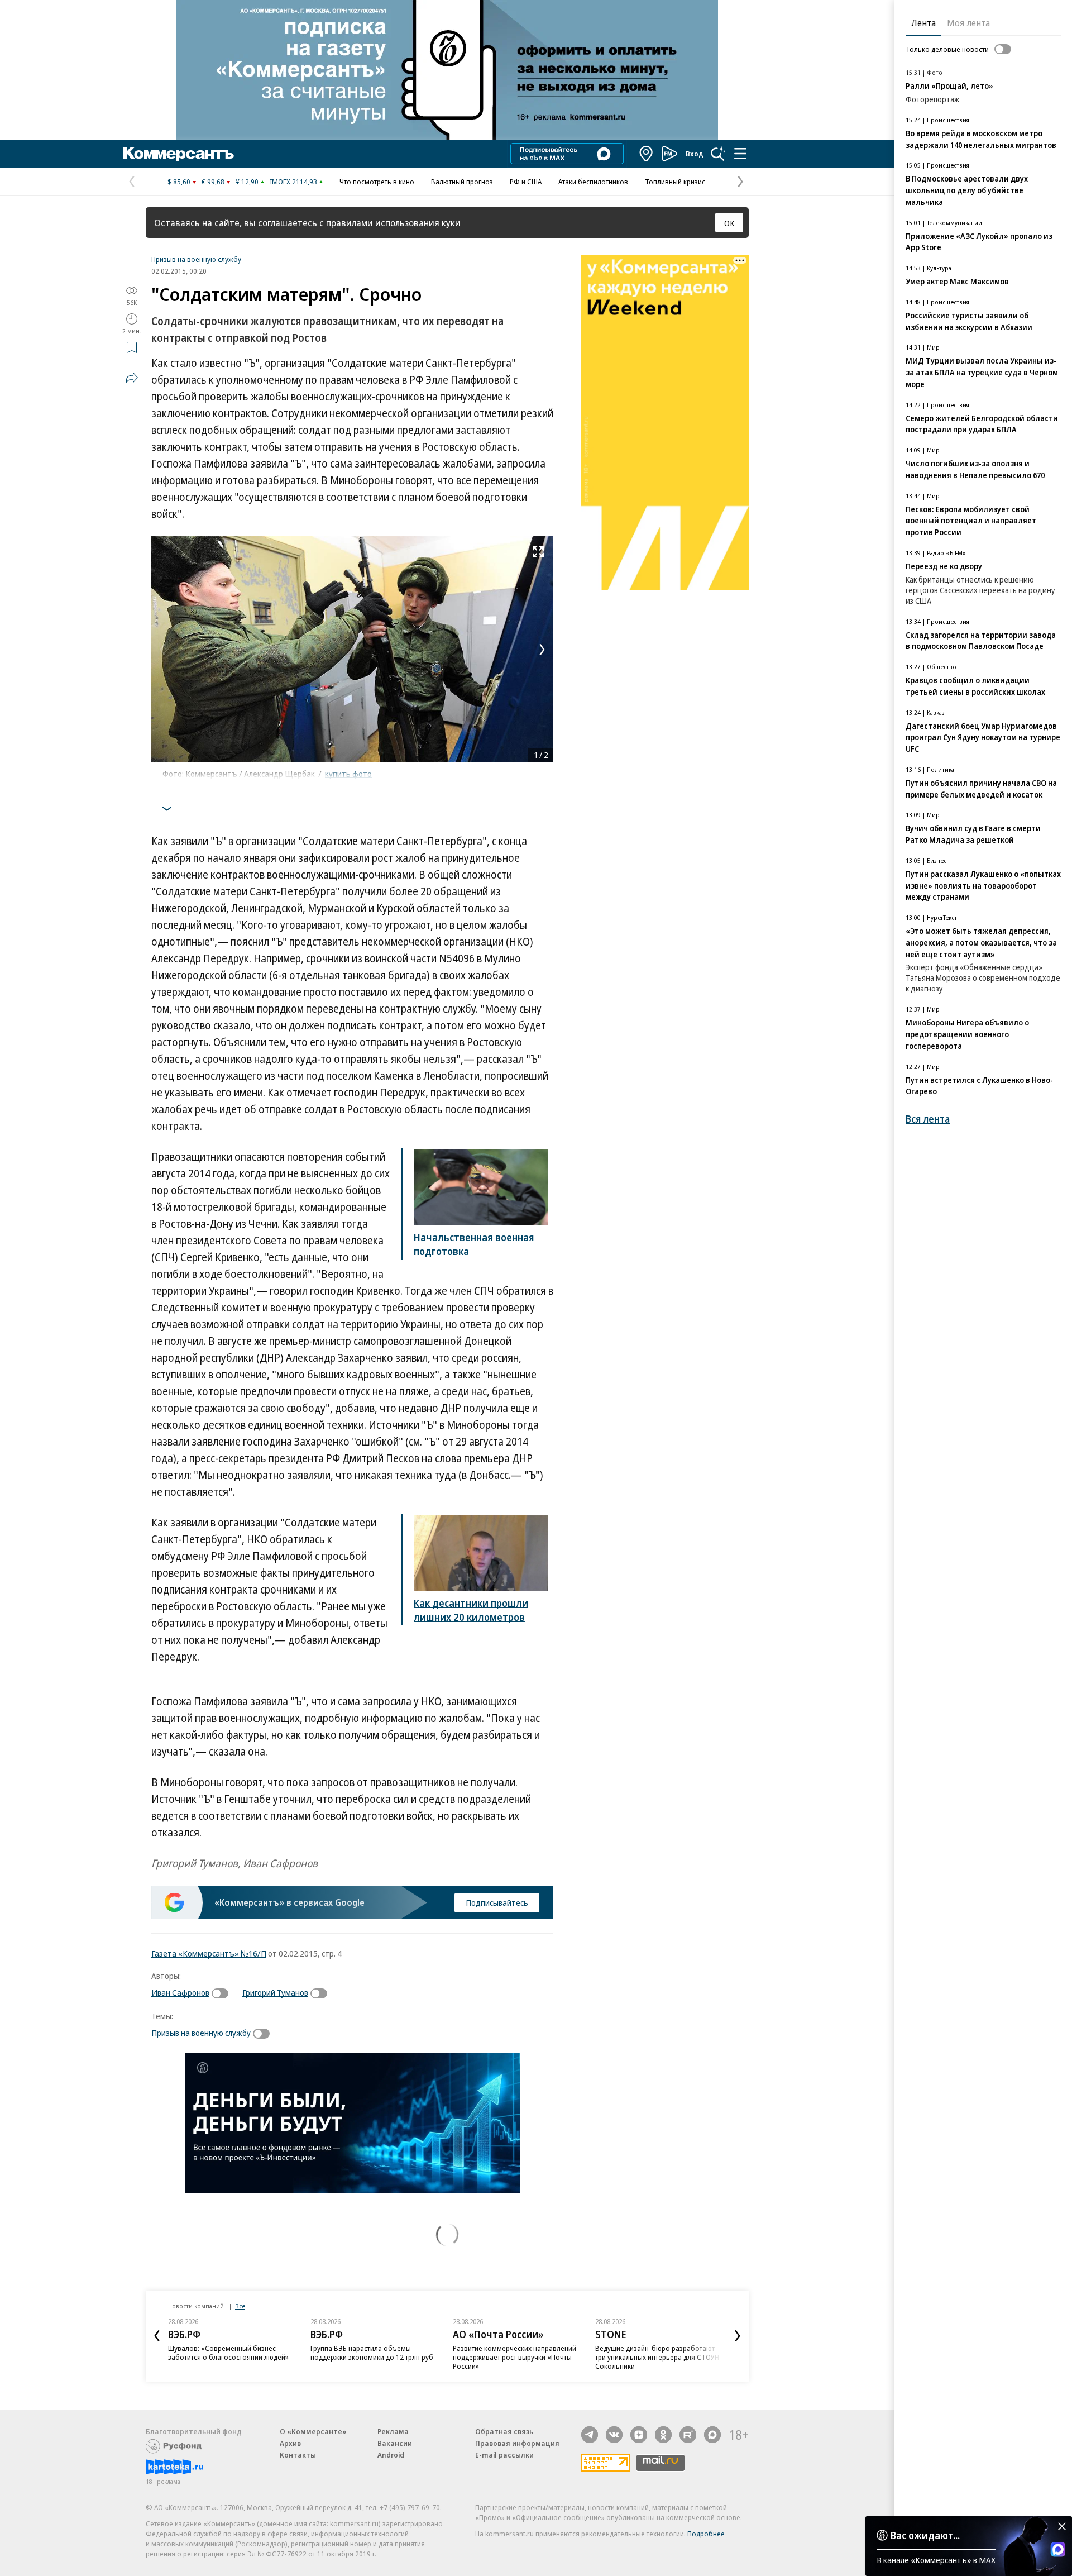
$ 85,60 (179, 182)
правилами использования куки (393, 223)
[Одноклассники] (663, 2435)
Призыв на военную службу (196, 259)
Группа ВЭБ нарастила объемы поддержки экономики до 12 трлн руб (372, 2353)
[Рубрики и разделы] (740, 154)
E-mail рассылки (504, 2455)
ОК (729, 223)
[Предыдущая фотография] (162, 650)
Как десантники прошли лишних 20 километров (471, 1610)
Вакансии (395, 2443)
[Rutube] (688, 2435)
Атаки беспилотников (593, 182)
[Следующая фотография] (542, 650)
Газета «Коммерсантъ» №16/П (209, 1953)
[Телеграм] (590, 2435)
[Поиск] (718, 154)
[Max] (712, 2435)
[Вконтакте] (614, 2435)
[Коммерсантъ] (179, 154)
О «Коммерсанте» (313, 2431)
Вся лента (928, 1119)
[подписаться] (223, 1993)
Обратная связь (504, 2431)
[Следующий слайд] (738, 2336)
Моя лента (968, 23)
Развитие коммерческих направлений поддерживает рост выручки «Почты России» (515, 2357)
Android (391, 2455)
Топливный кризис (675, 182)
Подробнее (706, 2534)
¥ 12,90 (247, 182)
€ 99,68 (213, 182)
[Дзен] (639, 2435)
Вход (695, 154)
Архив (290, 2443)
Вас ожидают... (925, 2535)
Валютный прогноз (462, 182)
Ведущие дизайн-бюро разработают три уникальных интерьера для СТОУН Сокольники (657, 2357)
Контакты (298, 2455)
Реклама (393, 2431)
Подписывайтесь (497, 1902)
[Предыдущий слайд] (157, 2336)
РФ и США (526, 182)
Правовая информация (517, 2443)
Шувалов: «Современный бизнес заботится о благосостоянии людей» (228, 2353)
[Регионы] (647, 154)
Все (240, 2306)
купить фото (348, 774)
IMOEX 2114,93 (293, 182)
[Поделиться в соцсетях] (132, 378)
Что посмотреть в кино (377, 182)
